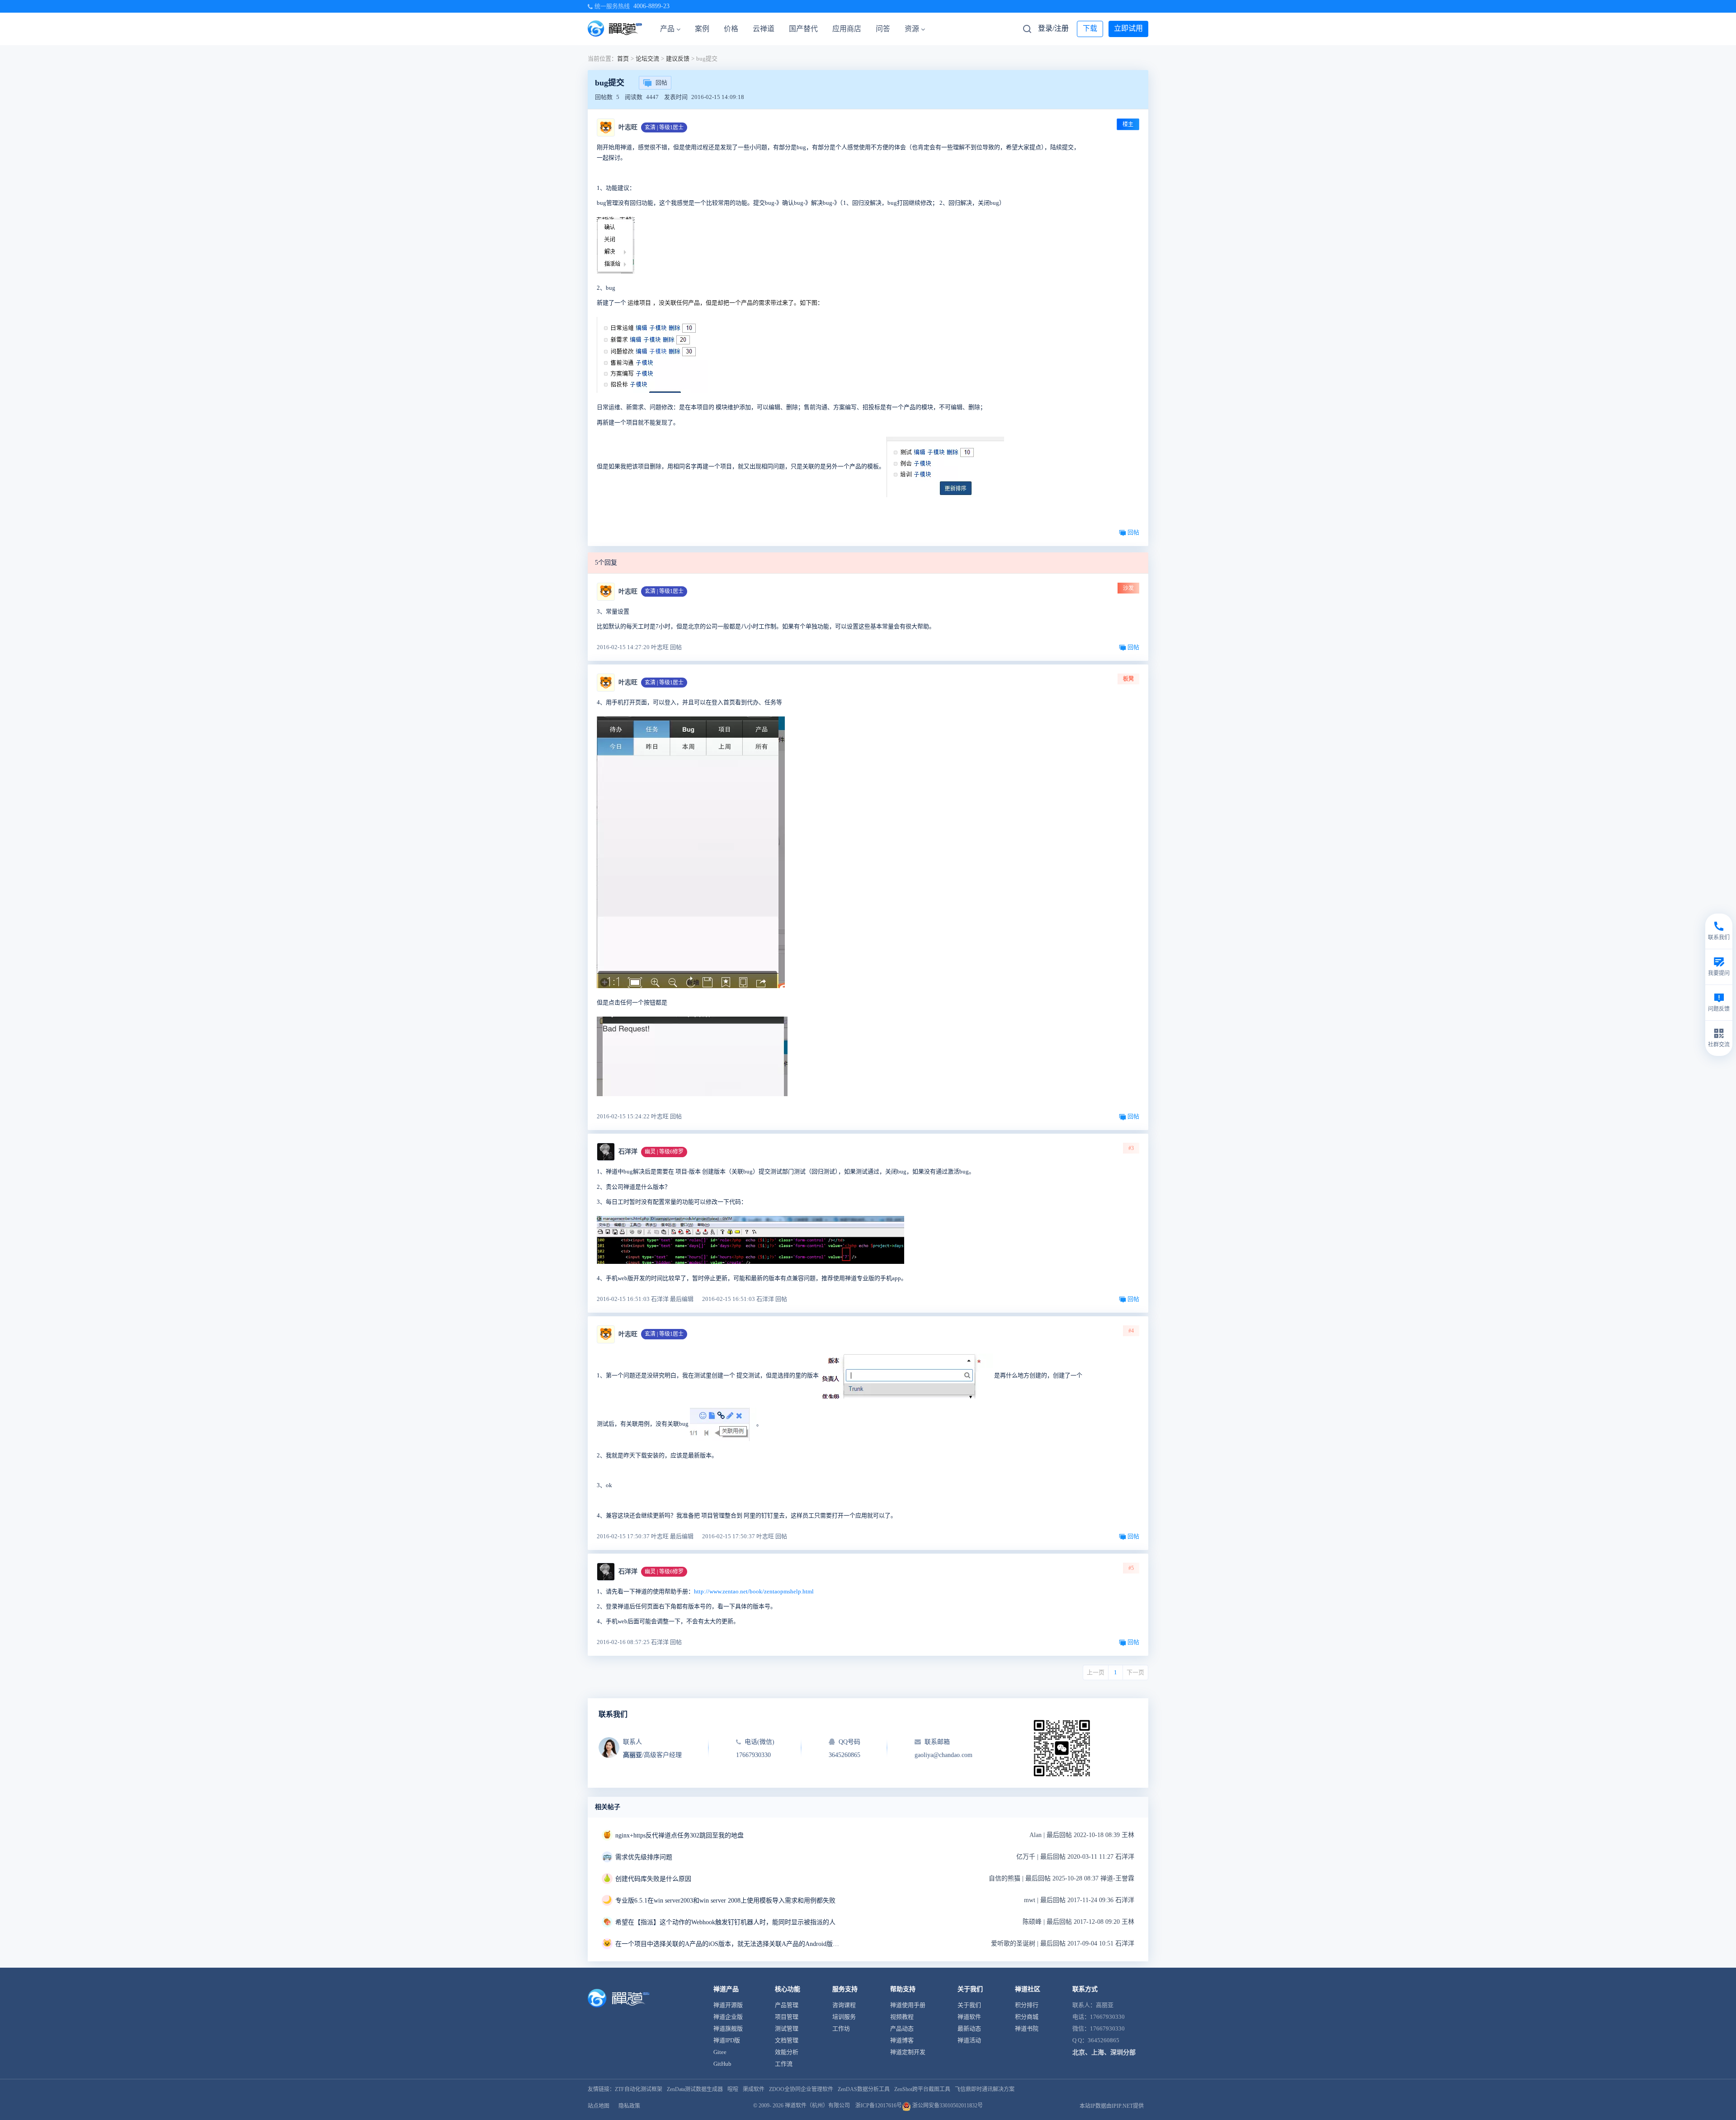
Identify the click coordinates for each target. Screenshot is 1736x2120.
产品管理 (787, 2005)
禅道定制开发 (908, 2052)
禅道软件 (969, 2017)
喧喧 (733, 2089)
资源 (912, 29)
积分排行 (1027, 2005)
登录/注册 (1053, 28)
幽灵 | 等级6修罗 (664, 1152)
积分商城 (1027, 2017)
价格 (731, 29)
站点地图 (599, 2106)
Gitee (720, 2052)
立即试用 (1128, 28)
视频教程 (902, 2017)
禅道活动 (969, 2040)
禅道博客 (902, 2040)
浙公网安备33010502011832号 (947, 2106)
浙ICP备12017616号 (879, 2106)
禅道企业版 (728, 2017)
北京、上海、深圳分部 (1104, 2052)
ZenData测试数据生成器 (695, 2089)
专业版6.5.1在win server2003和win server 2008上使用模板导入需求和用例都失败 (725, 1901)
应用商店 (847, 29)
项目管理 (787, 2017)
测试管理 (787, 2028)
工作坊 (841, 2028)
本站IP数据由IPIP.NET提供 (1112, 2106)
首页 (623, 59)
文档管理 (787, 2040)
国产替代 (803, 29)
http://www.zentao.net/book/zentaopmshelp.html (754, 1591)
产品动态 (902, 2028)
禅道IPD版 (727, 2040)
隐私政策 (629, 2106)
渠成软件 (754, 2089)
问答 (883, 29)
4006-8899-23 (651, 6)
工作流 (784, 2064)
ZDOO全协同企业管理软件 (801, 2089)
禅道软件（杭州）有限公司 (817, 2106)
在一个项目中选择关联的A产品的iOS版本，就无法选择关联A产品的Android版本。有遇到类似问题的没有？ (728, 1944)
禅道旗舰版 (728, 2028)
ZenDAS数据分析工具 (864, 2089)
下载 (1090, 28)
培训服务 (844, 2017)
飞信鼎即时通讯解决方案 (985, 2089)
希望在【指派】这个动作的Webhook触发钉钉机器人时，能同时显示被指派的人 (725, 1922)
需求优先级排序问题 (644, 1857)
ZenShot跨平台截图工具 (922, 2089)
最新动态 (969, 2028)
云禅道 (764, 29)
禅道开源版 (728, 2005)
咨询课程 (844, 2005)
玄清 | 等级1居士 (664, 127)
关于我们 (969, 2005)
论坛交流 (647, 59)
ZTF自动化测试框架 (639, 2089)
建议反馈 (678, 59)
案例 (702, 29)
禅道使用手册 (908, 2005)
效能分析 (787, 2052)
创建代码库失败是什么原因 (653, 1879)
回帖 (661, 82)
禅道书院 (1027, 2028)
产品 (667, 29)
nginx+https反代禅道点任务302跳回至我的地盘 (679, 1835)
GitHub (722, 2064)
